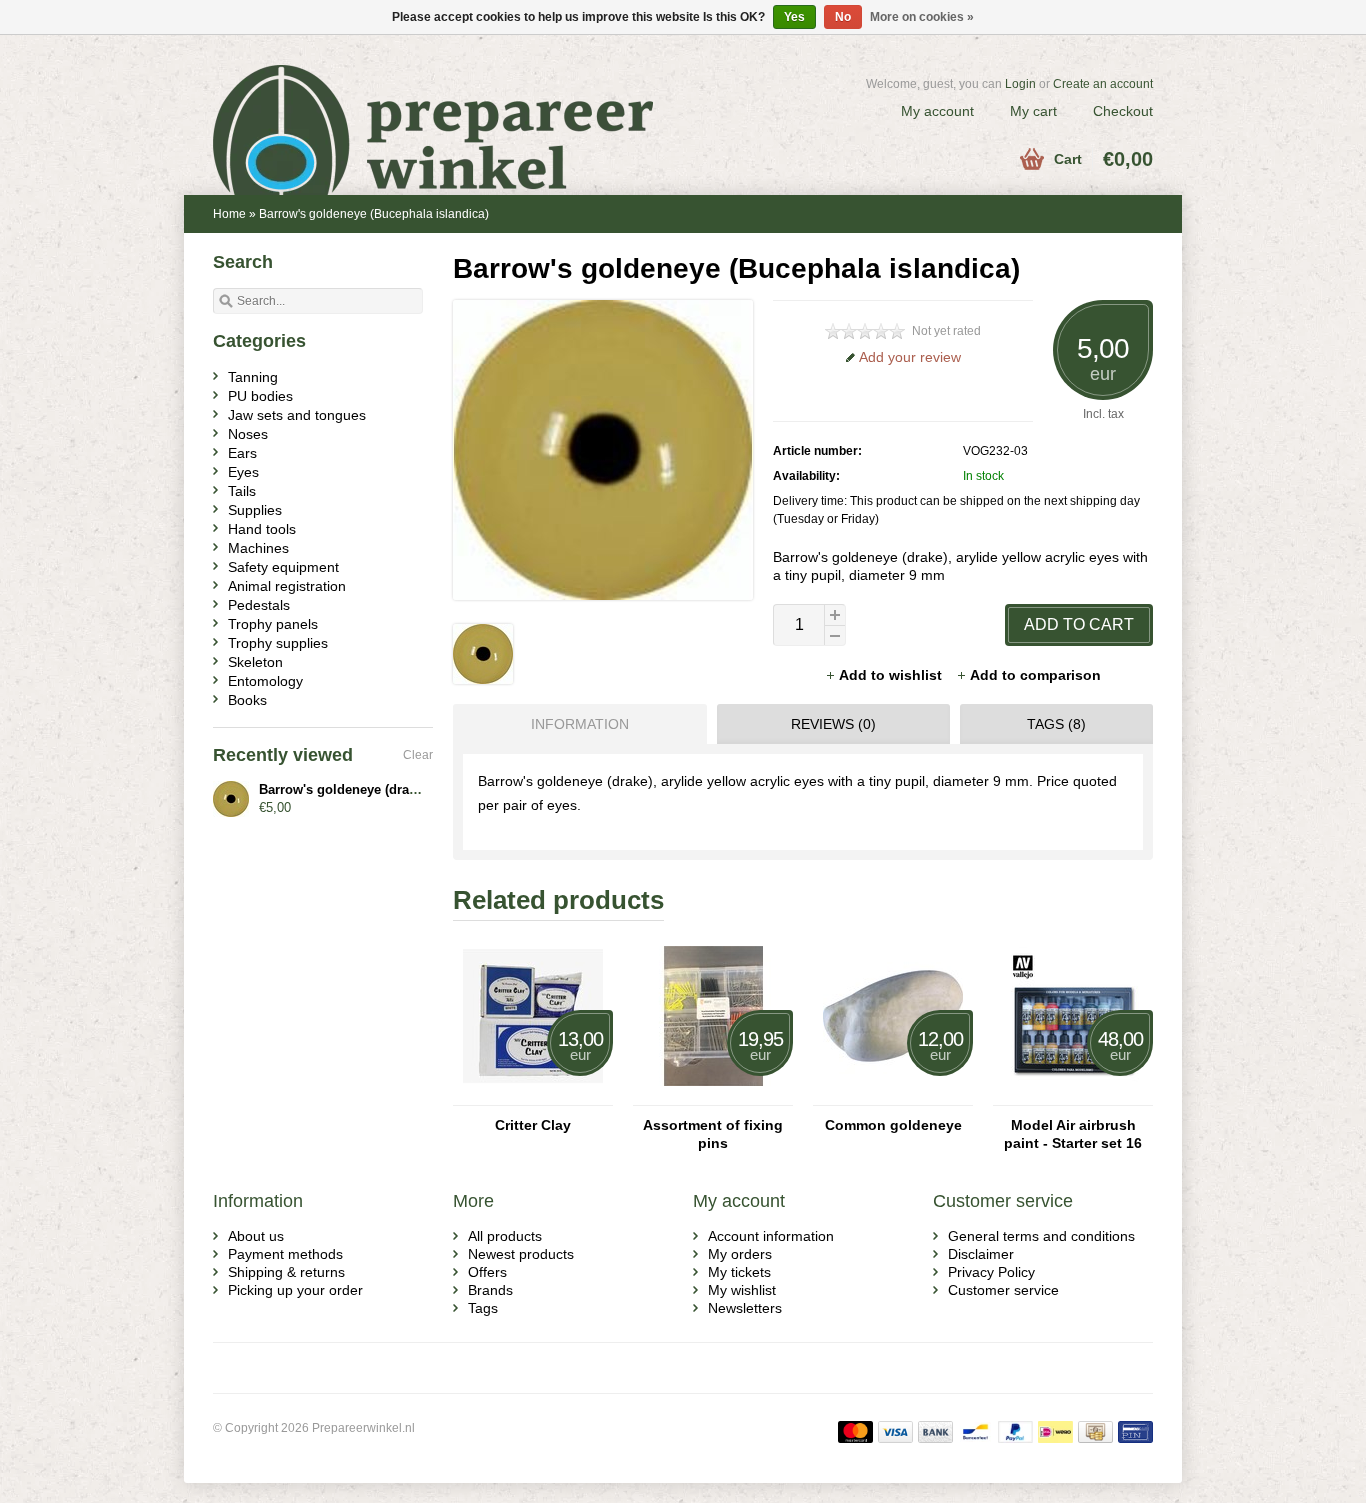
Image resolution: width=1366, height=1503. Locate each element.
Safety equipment (283, 567)
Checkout (1123, 111)
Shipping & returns (286, 1272)
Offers (487, 1272)
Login (1020, 84)
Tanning (253, 377)
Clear (418, 755)
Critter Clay (533, 1125)
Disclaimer (981, 1254)
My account (937, 111)
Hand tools (262, 529)
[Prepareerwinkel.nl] (448, 105)
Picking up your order (295, 1290)
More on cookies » (922, 17)
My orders (740, 1254)
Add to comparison (1035, 675)
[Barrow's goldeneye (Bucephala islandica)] (483, 679)
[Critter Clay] (533, 1096)
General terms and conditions (1041, 1236)
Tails (242, 491)
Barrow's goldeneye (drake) (343, 789)
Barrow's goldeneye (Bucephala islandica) (374, 214)
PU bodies (260, 396)
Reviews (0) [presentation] (833, 724)
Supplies (255, 510)
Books (247, 700)
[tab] (575, 724)
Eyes (243, 472)
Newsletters (745, 1308)
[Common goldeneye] (893, 1096)
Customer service (1003, 1290)
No (843, 17)
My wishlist (742, 1290)
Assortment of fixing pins (713, 1134)
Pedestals (259, 605)
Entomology (265, 681)
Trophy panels (273, 624)
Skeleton (255, 662)
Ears (242, 453)
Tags (483, 1308)
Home (229, 214)
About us (256, 1236)
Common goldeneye (893, 1125)
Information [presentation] (580, 724)
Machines (258, 548)
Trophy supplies (278, 643)
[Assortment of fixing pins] (713, 1096)
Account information (771, 1236)
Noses (248, 434)
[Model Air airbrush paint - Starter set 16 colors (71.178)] (1073, 1096)
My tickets (739, 1272)
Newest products (521, 1254)
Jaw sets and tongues (297, 415)
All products (505, 1236)
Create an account (1103, 84)
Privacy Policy (991, 1272)
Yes (794, 17)
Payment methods (285, 1254)
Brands (490, 1290)
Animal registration (287, 586)
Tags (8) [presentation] (1056, 724)
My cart (1033, 111)
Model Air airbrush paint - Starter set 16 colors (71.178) (1073, 1134)
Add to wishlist (892, 675)
